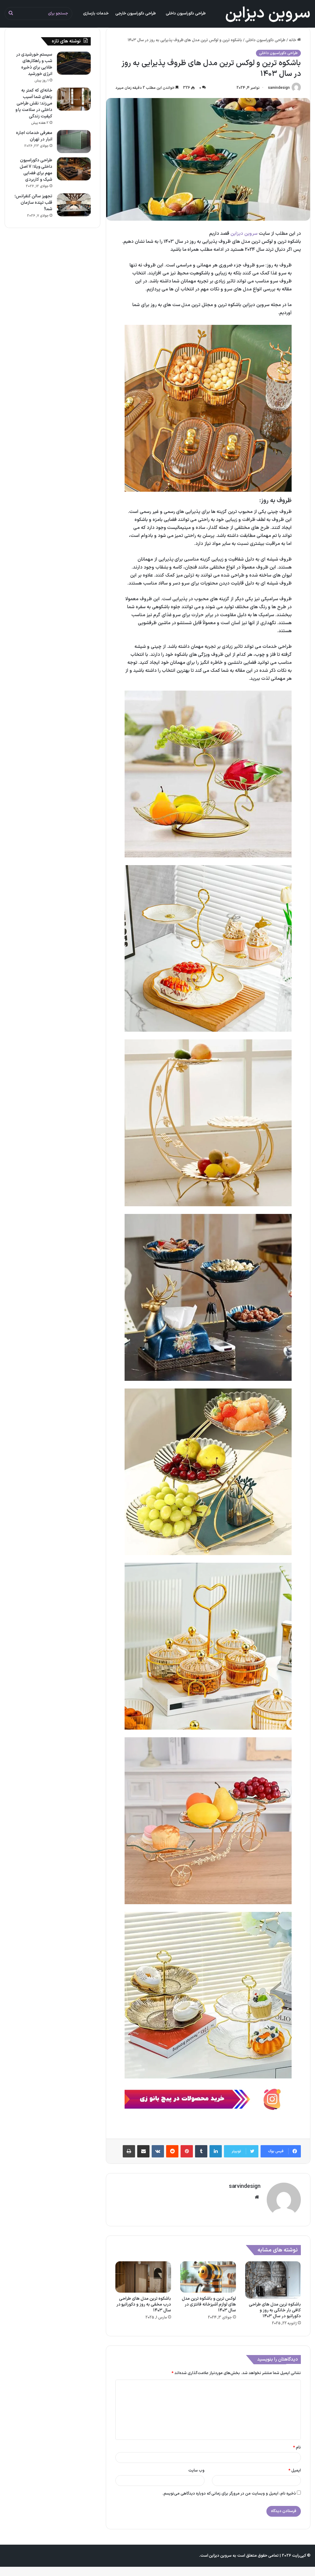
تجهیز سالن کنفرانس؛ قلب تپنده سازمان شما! (33, 203)
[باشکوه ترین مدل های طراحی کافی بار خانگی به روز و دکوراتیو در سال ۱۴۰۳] (273, 2280)
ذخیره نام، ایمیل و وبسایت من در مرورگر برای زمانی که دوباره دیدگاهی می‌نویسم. (229, 2494)
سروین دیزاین (244, 234)
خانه (293, 40)
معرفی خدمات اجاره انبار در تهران (34, 136)
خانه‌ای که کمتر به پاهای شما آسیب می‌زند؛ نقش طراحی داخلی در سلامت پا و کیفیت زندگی (34, 103)
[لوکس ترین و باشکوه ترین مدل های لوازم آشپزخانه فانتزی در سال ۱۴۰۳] (208, 2277)
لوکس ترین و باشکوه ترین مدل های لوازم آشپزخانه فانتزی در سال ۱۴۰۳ (209, 2304)
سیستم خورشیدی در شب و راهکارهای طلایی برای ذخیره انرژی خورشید (34, 64)
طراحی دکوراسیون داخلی (265, 40)
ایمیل (295, 2471)
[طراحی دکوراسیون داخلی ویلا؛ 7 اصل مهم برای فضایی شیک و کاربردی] (74, 169)
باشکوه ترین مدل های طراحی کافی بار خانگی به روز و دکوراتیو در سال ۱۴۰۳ (275, 2310)
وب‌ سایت (196, 2471)
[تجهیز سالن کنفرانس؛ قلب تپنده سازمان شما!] (74, 205)
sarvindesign (279, 88)
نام (297, 2448)
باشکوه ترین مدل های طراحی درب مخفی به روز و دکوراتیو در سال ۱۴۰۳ (144, 2304)
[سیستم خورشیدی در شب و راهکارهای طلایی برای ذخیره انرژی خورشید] (74, 63)
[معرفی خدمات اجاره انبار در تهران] (74, 142)
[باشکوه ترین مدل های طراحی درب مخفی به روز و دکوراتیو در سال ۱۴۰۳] (143, 2277)
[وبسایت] (257, 2197)
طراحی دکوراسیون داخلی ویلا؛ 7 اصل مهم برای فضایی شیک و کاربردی (36, 170)
